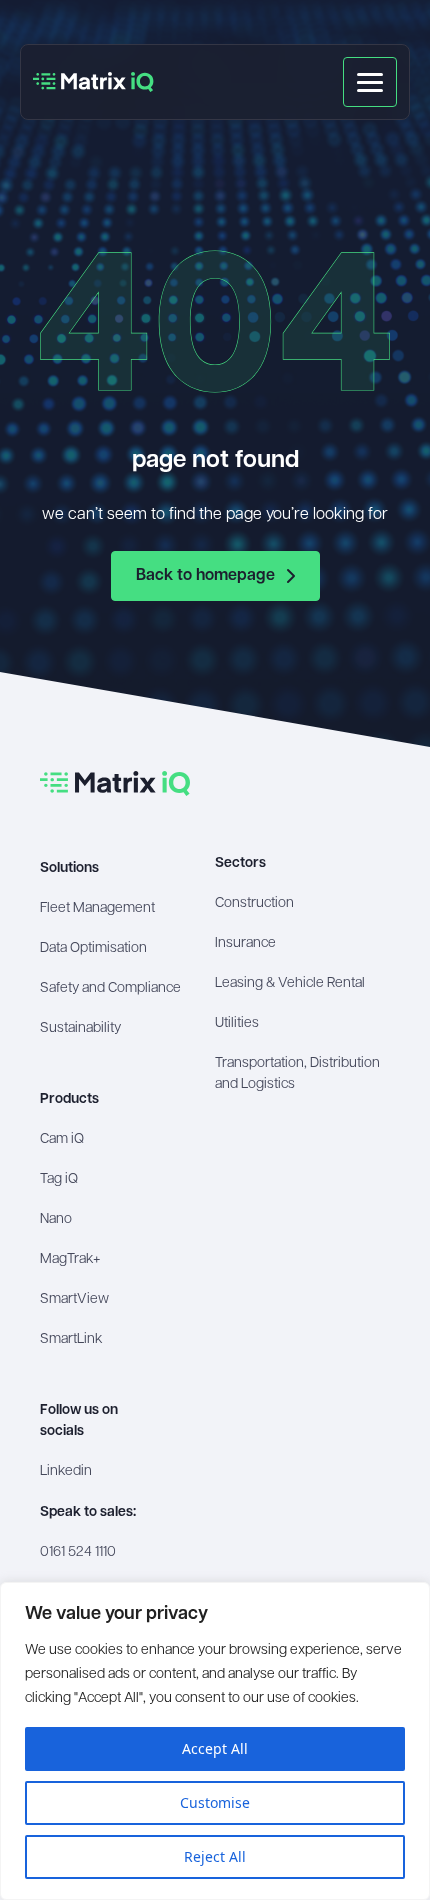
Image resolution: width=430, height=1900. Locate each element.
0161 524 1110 (78, 1552)
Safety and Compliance (110, 988)
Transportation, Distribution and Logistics (297, 1074)
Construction (254, 903)
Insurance (245, 943)
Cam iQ (62, 1139)
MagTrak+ (70, 1259)
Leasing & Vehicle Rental (290, 983)
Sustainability (80, 1028)
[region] (215, 1741)
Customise (215, 1802)
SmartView (74, 1299)
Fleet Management (97, 908)
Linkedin (66, 1471)
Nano (56, 1219)
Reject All (215, 1856)
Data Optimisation (93, 948)
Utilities (237, 1023)
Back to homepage (205, 576)
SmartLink (71, 1339)
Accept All (215, 1748)
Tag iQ (59, 1179)
